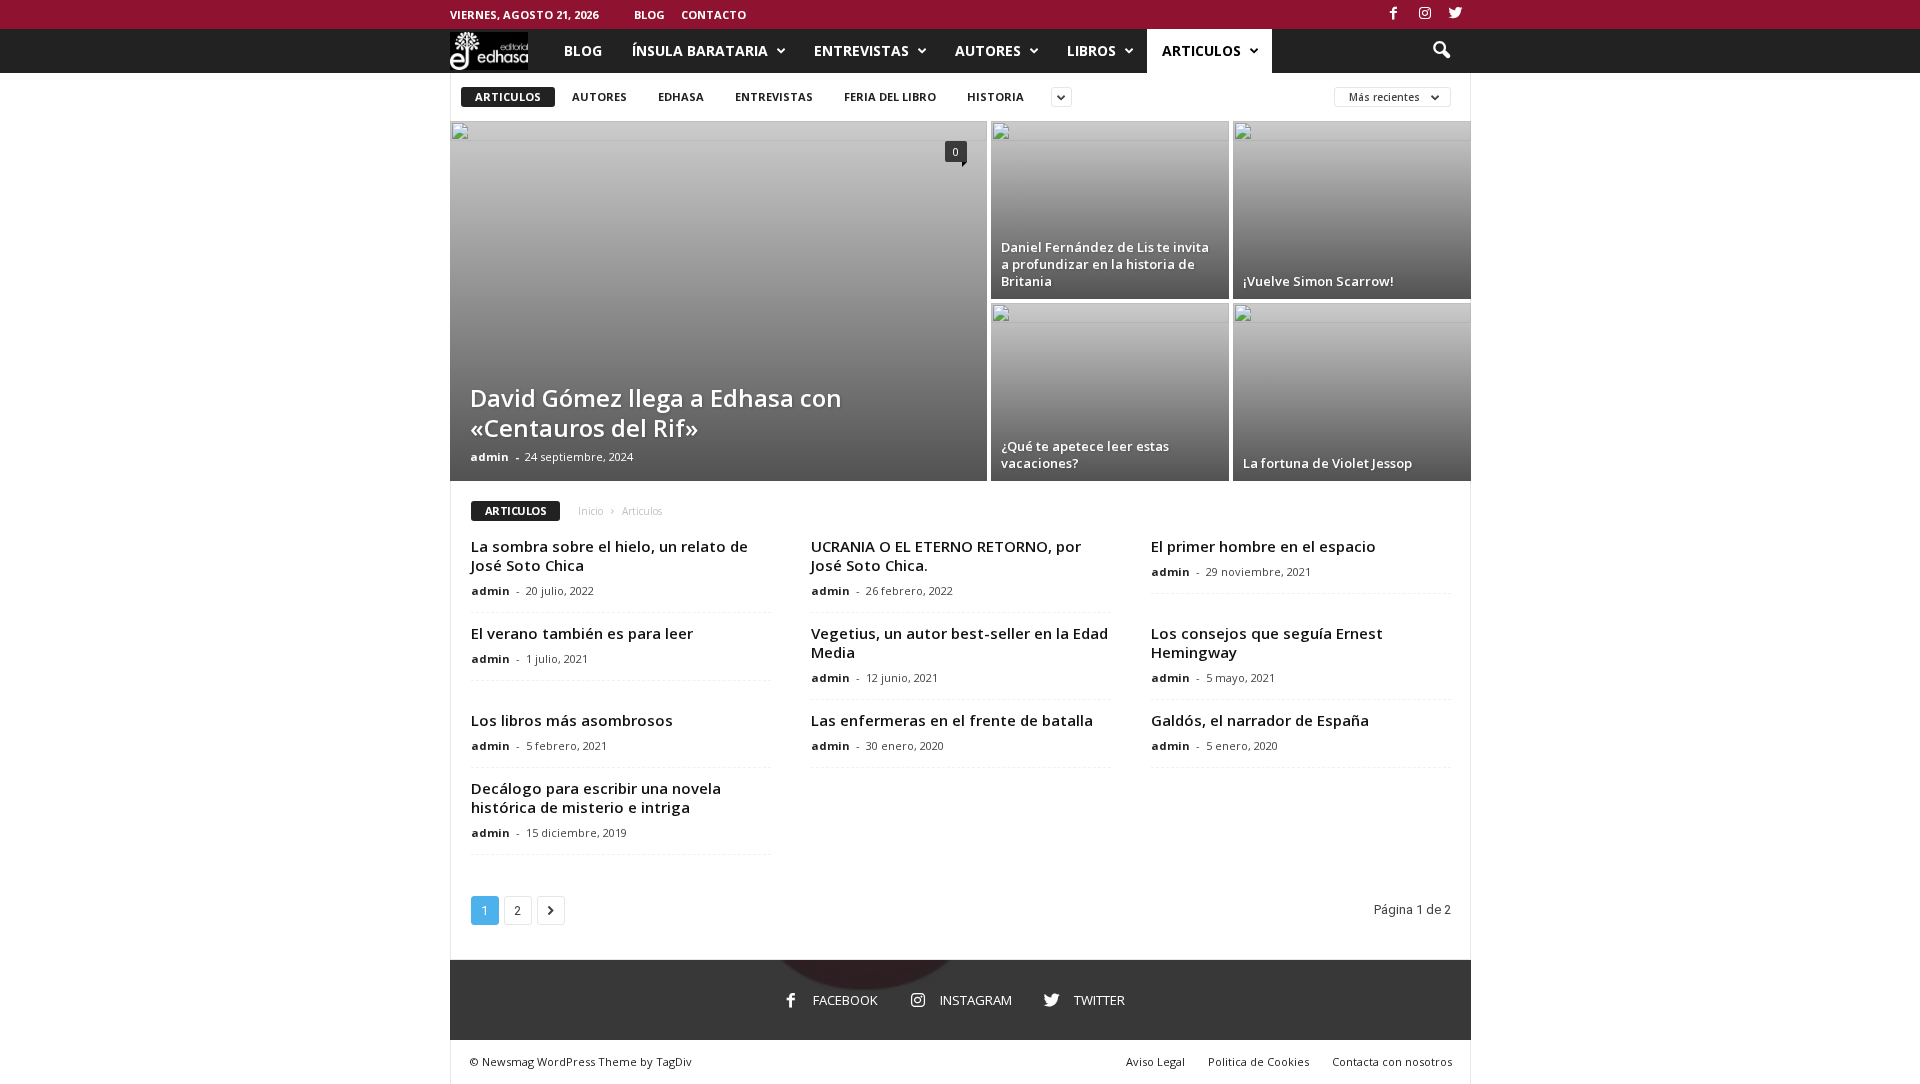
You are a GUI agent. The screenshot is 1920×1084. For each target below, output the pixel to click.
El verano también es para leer (582, 633)
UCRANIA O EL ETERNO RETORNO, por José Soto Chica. (946, 555)
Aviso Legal (1155, 1061)
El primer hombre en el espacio (1263, 546)
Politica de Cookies (1258, 1061)
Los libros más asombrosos (572, 720)
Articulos (1201, 50)
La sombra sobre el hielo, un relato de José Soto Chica (609, 555)
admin (489, 456)
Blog (649, 14)
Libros (1091, 50)
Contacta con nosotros (1392, 1061)
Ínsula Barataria (700, 50)
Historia (995, 96)
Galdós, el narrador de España (1260, 720)
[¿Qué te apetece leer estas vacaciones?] (1110, 392)
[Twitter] (1456, 14)
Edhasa (681, 96)
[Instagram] (1425, 14)
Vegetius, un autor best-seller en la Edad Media (959, 642)
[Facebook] (1394, 14)
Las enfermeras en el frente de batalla (952, 720)
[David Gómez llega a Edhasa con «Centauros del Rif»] (718, 385)
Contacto (713, 14)
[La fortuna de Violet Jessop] (1352, 382)
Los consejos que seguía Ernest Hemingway (1267, 642)
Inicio (590, 511)
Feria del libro (890, 96)
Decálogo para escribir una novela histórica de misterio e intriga (596, 797)
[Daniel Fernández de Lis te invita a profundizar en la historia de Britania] (1110, 210)
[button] (1441, 51)
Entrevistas (861, 50)
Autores (988, 50)
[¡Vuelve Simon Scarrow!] (1352, 210)
